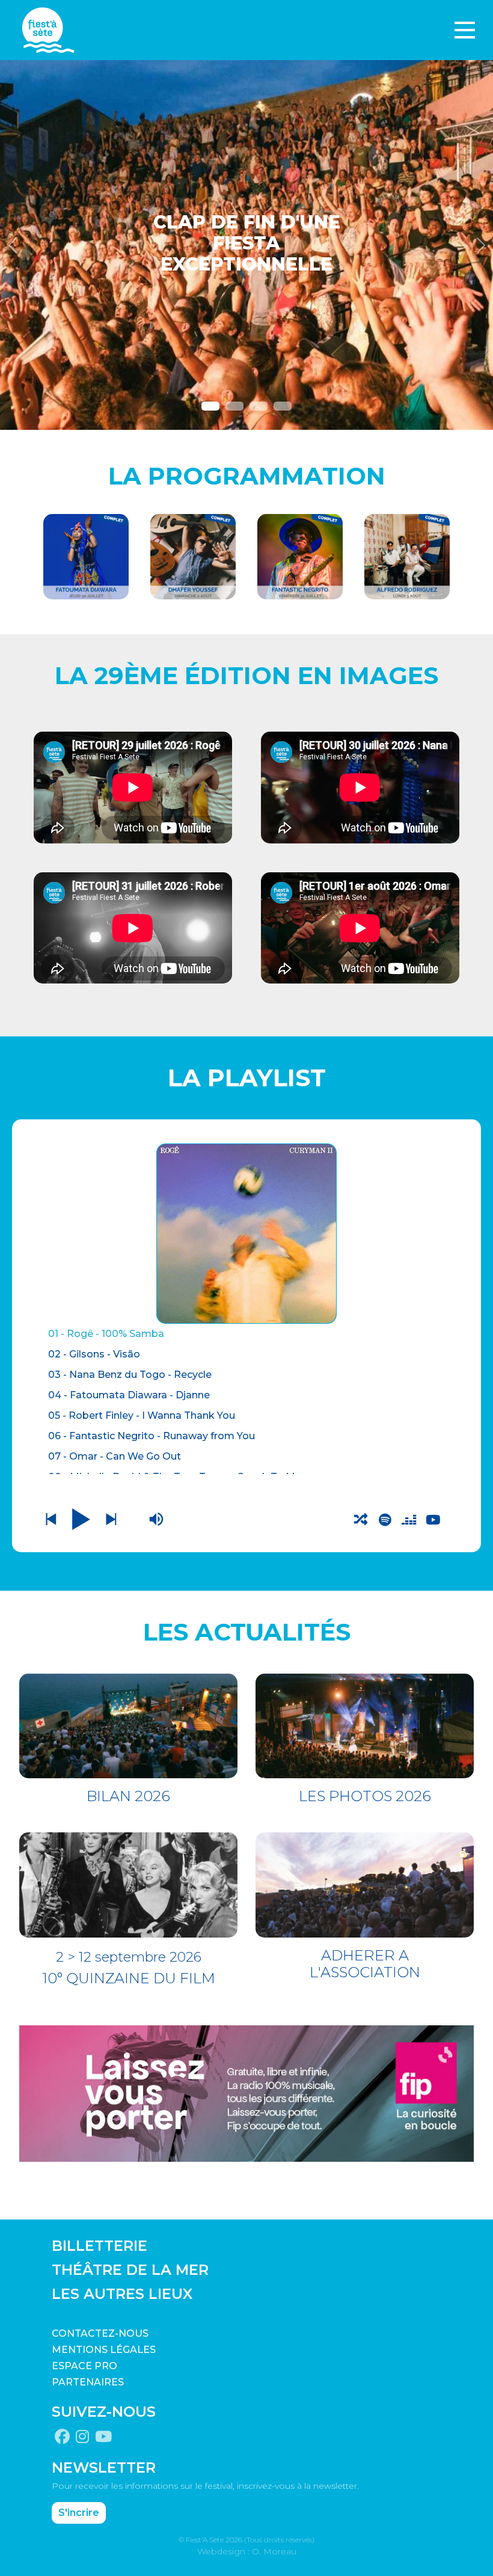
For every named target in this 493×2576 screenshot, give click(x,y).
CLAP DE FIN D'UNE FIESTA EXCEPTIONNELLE (247, 244)
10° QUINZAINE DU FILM (129, 1978)
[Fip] (246, 2093)
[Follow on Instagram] (82, 2437)
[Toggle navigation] (465, 30)
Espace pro (84, 2366)
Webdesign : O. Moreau (247, 2551)
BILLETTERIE (100, 2246)
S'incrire (79, 2513)
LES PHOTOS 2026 (365, 1796)
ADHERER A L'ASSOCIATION (365, 1964)
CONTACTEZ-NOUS (100, 2333)
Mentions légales (104, 2350)
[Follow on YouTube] (103, 2437)
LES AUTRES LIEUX (122, 2294)
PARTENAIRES (88, 2382)
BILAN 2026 (128, 1796)
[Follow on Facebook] (62, 2437)
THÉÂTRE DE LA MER (130, 2270)
